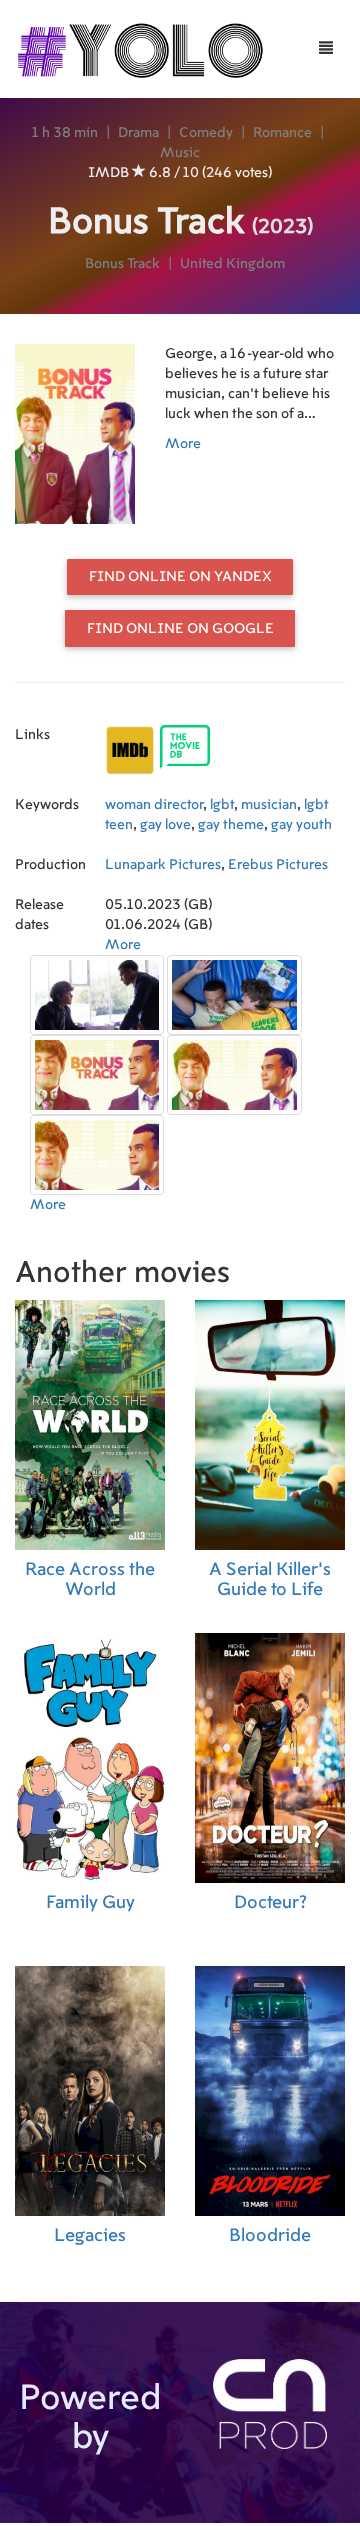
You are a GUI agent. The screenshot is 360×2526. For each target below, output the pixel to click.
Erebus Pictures (278, 865)
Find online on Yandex (180, 577)
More (183, 444)
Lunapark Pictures (163, 865)
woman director (154, 805)
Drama (138, 133)
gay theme (231, 825)
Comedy (206, 133)
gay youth (301, 825)
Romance (282, 133)
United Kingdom (232, 264)
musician (269, 805)
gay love (165, 825)
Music (180, 153)
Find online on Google (180, 629)
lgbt (222, 805)
